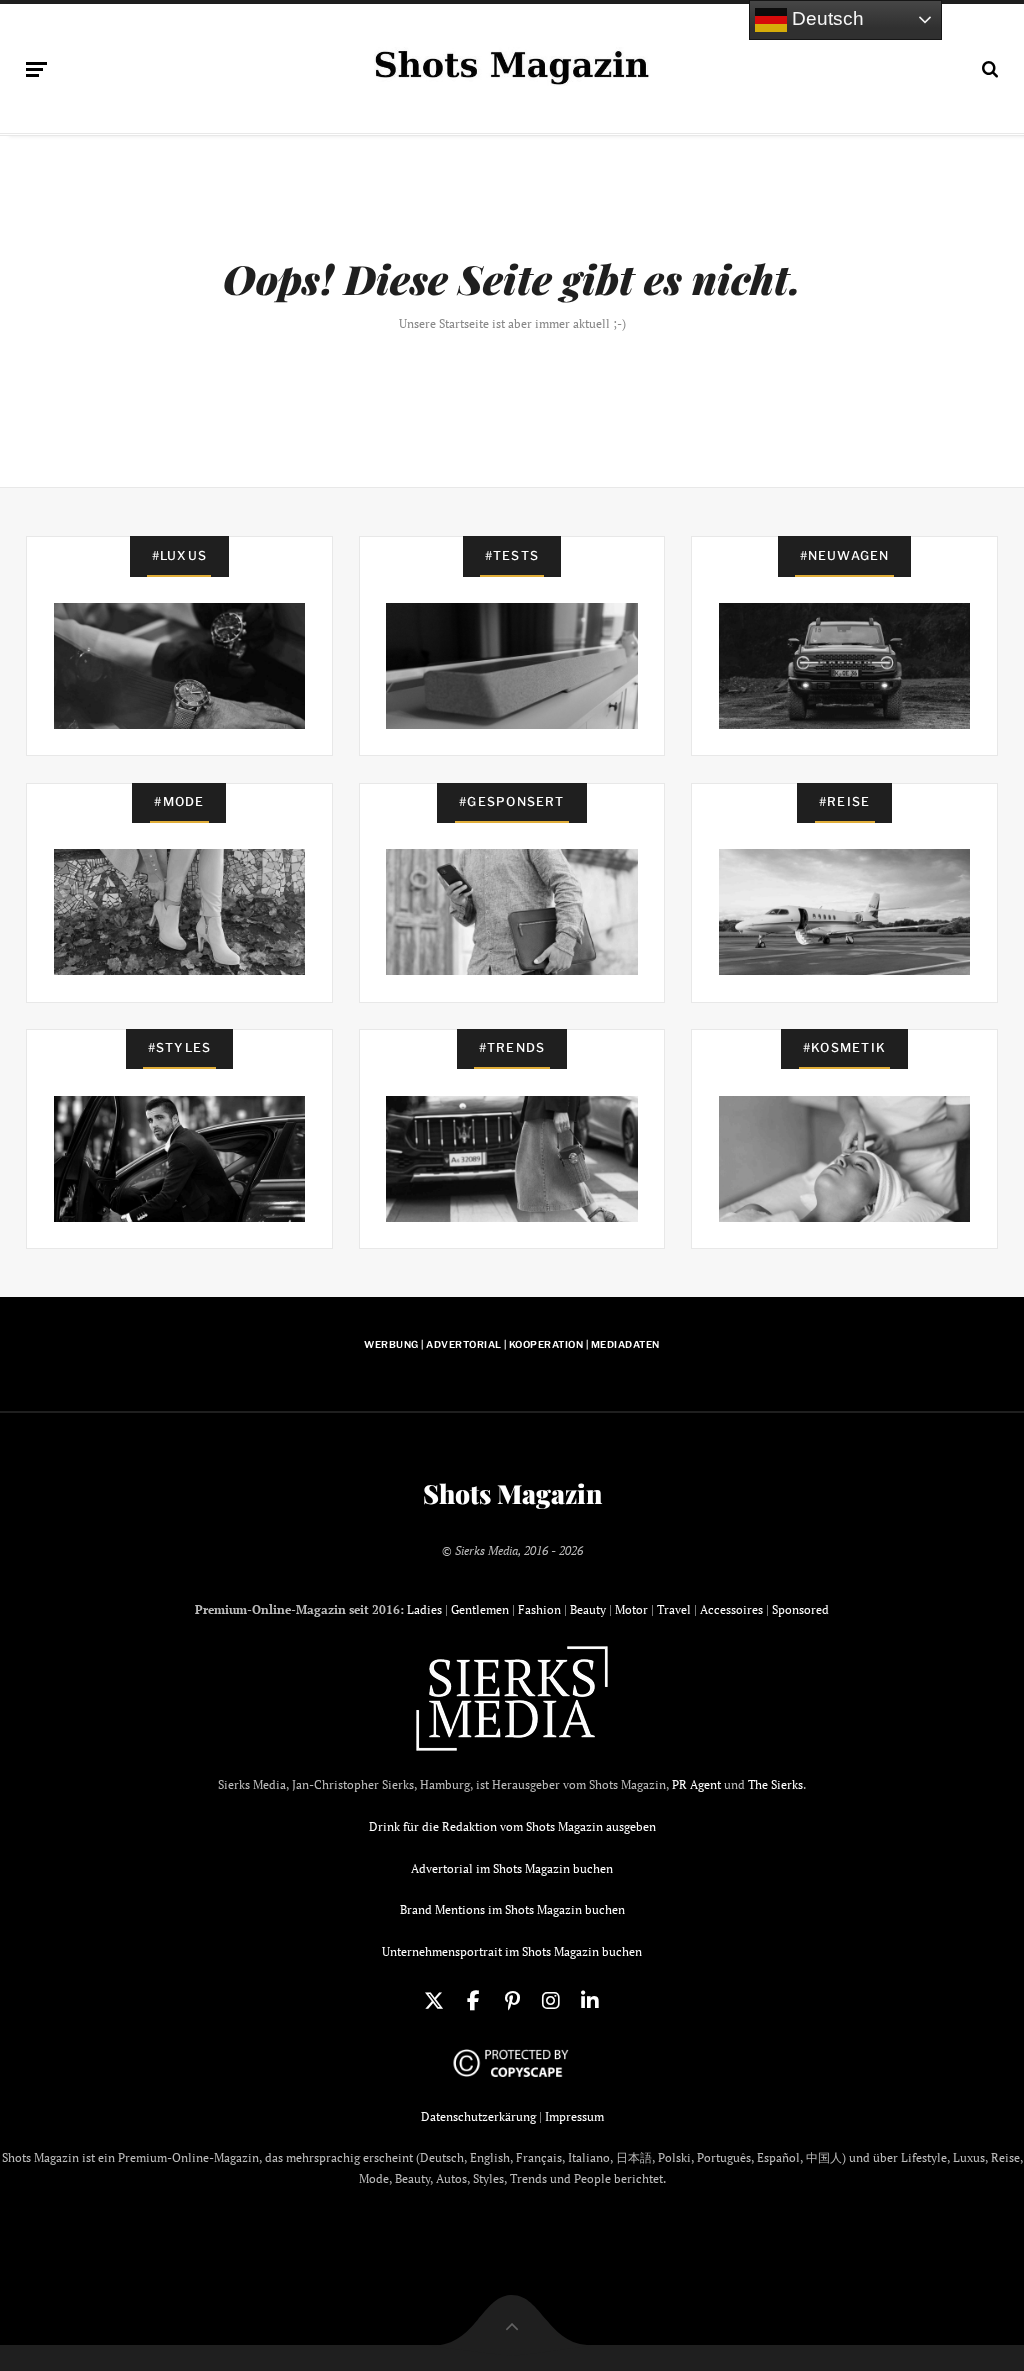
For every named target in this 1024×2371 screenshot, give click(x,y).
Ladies (424, 1609)
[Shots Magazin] (511, 65)
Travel (674, 1609)
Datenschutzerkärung (478, 2116)
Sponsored (800, 1609)
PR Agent (696, 1784)
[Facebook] (473, 2001)
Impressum (574, 2116)
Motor (631, 1609)
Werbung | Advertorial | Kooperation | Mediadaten (511, 1344)
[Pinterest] (512, 2001)
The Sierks (775, 1784)
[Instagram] (551, 2001)
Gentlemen (480, 1609)
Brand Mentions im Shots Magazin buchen (512, 1909)
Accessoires (731, 1609)
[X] (434, 2001)
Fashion (539, 1609)
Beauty (588, 1609)
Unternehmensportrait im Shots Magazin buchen (512, 1951)
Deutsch (825, 18)
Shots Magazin (512, 1494)
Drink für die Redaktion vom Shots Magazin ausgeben (512, 1826)
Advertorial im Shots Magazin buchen (512, 1868)
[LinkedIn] (590, 2001)
